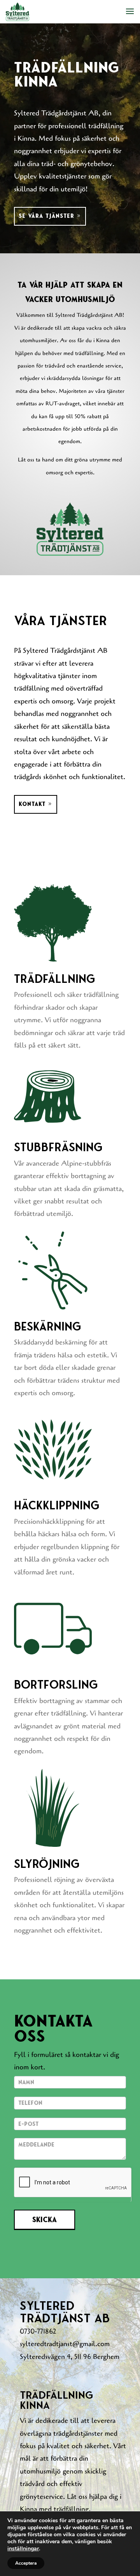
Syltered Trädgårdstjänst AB (65, 650)
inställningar (23, 2549)
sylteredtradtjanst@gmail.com (65, 2344)
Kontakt (32, 804)
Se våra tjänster (46, 216)
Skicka (45, 2220)
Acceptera (26, 2563)
